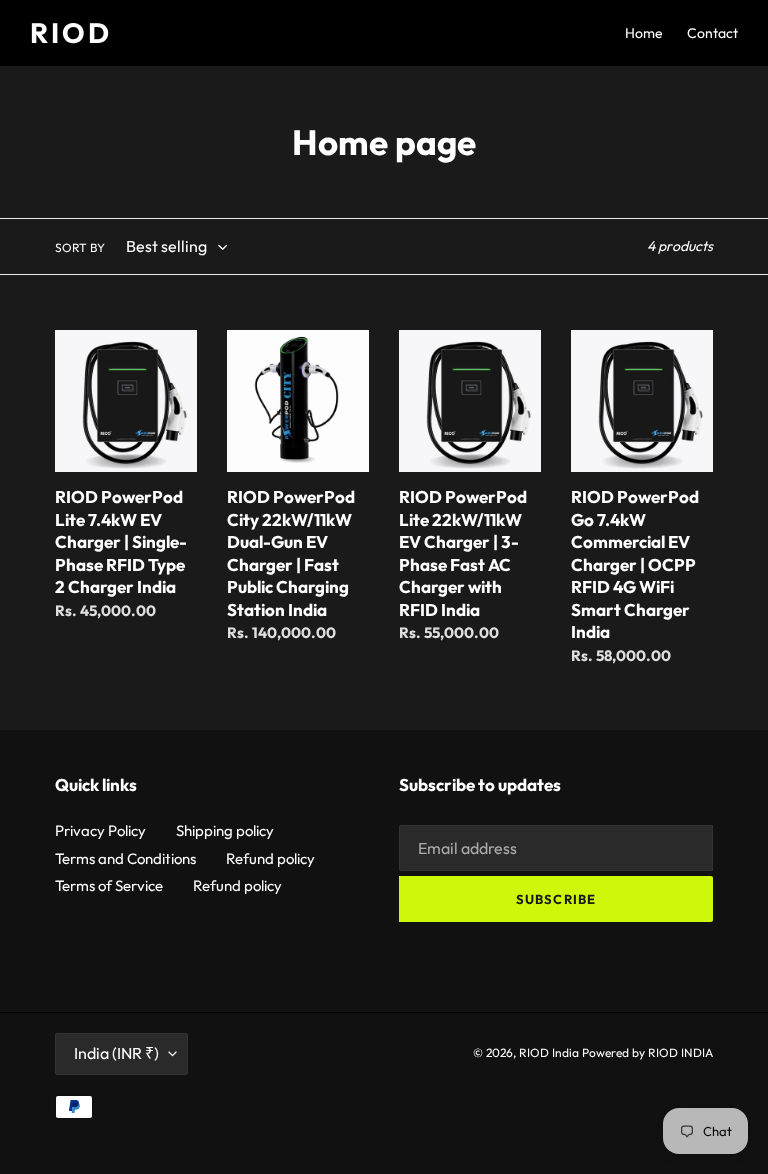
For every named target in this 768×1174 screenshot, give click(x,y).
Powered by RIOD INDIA (647, 1052)
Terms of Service (109, 885)
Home (644, 33)
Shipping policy (225, 830)
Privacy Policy (100, 830)
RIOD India (549, 1052)
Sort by (80, 247)
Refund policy (270, 858)
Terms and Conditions (125, 858)
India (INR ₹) (116, 1053)
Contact (712, 33)
